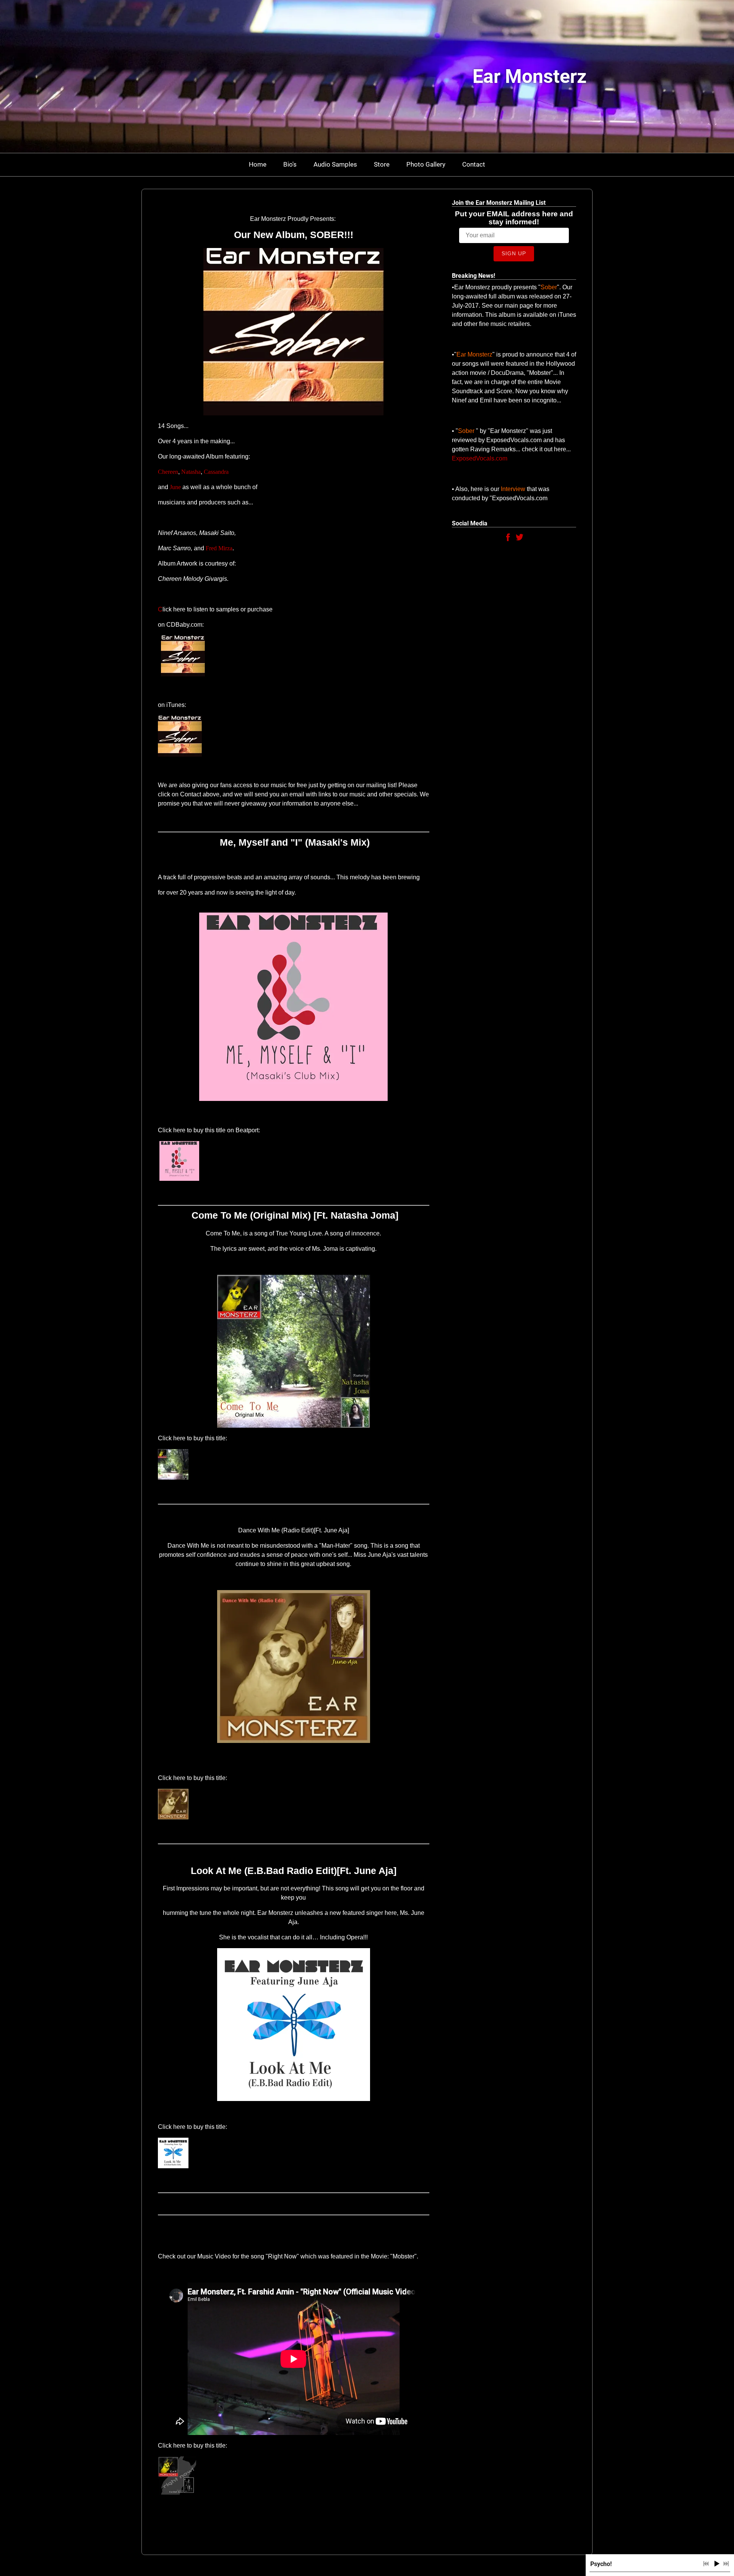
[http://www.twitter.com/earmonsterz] (520, 539)
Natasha (191, 472)
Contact (474, 164)
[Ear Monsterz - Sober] (181, 674)
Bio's (290, 164)
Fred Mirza (219, 548)
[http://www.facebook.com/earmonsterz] (508, 539)
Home (258, 164)
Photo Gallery (426, 164)
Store (382, 164)
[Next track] (726, 2564)
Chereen (168, 472)
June (175, 487)
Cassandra (216, 472)
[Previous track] (706, 2564)
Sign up (514, 253)
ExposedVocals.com (480, 458)
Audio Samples (335, 164)
